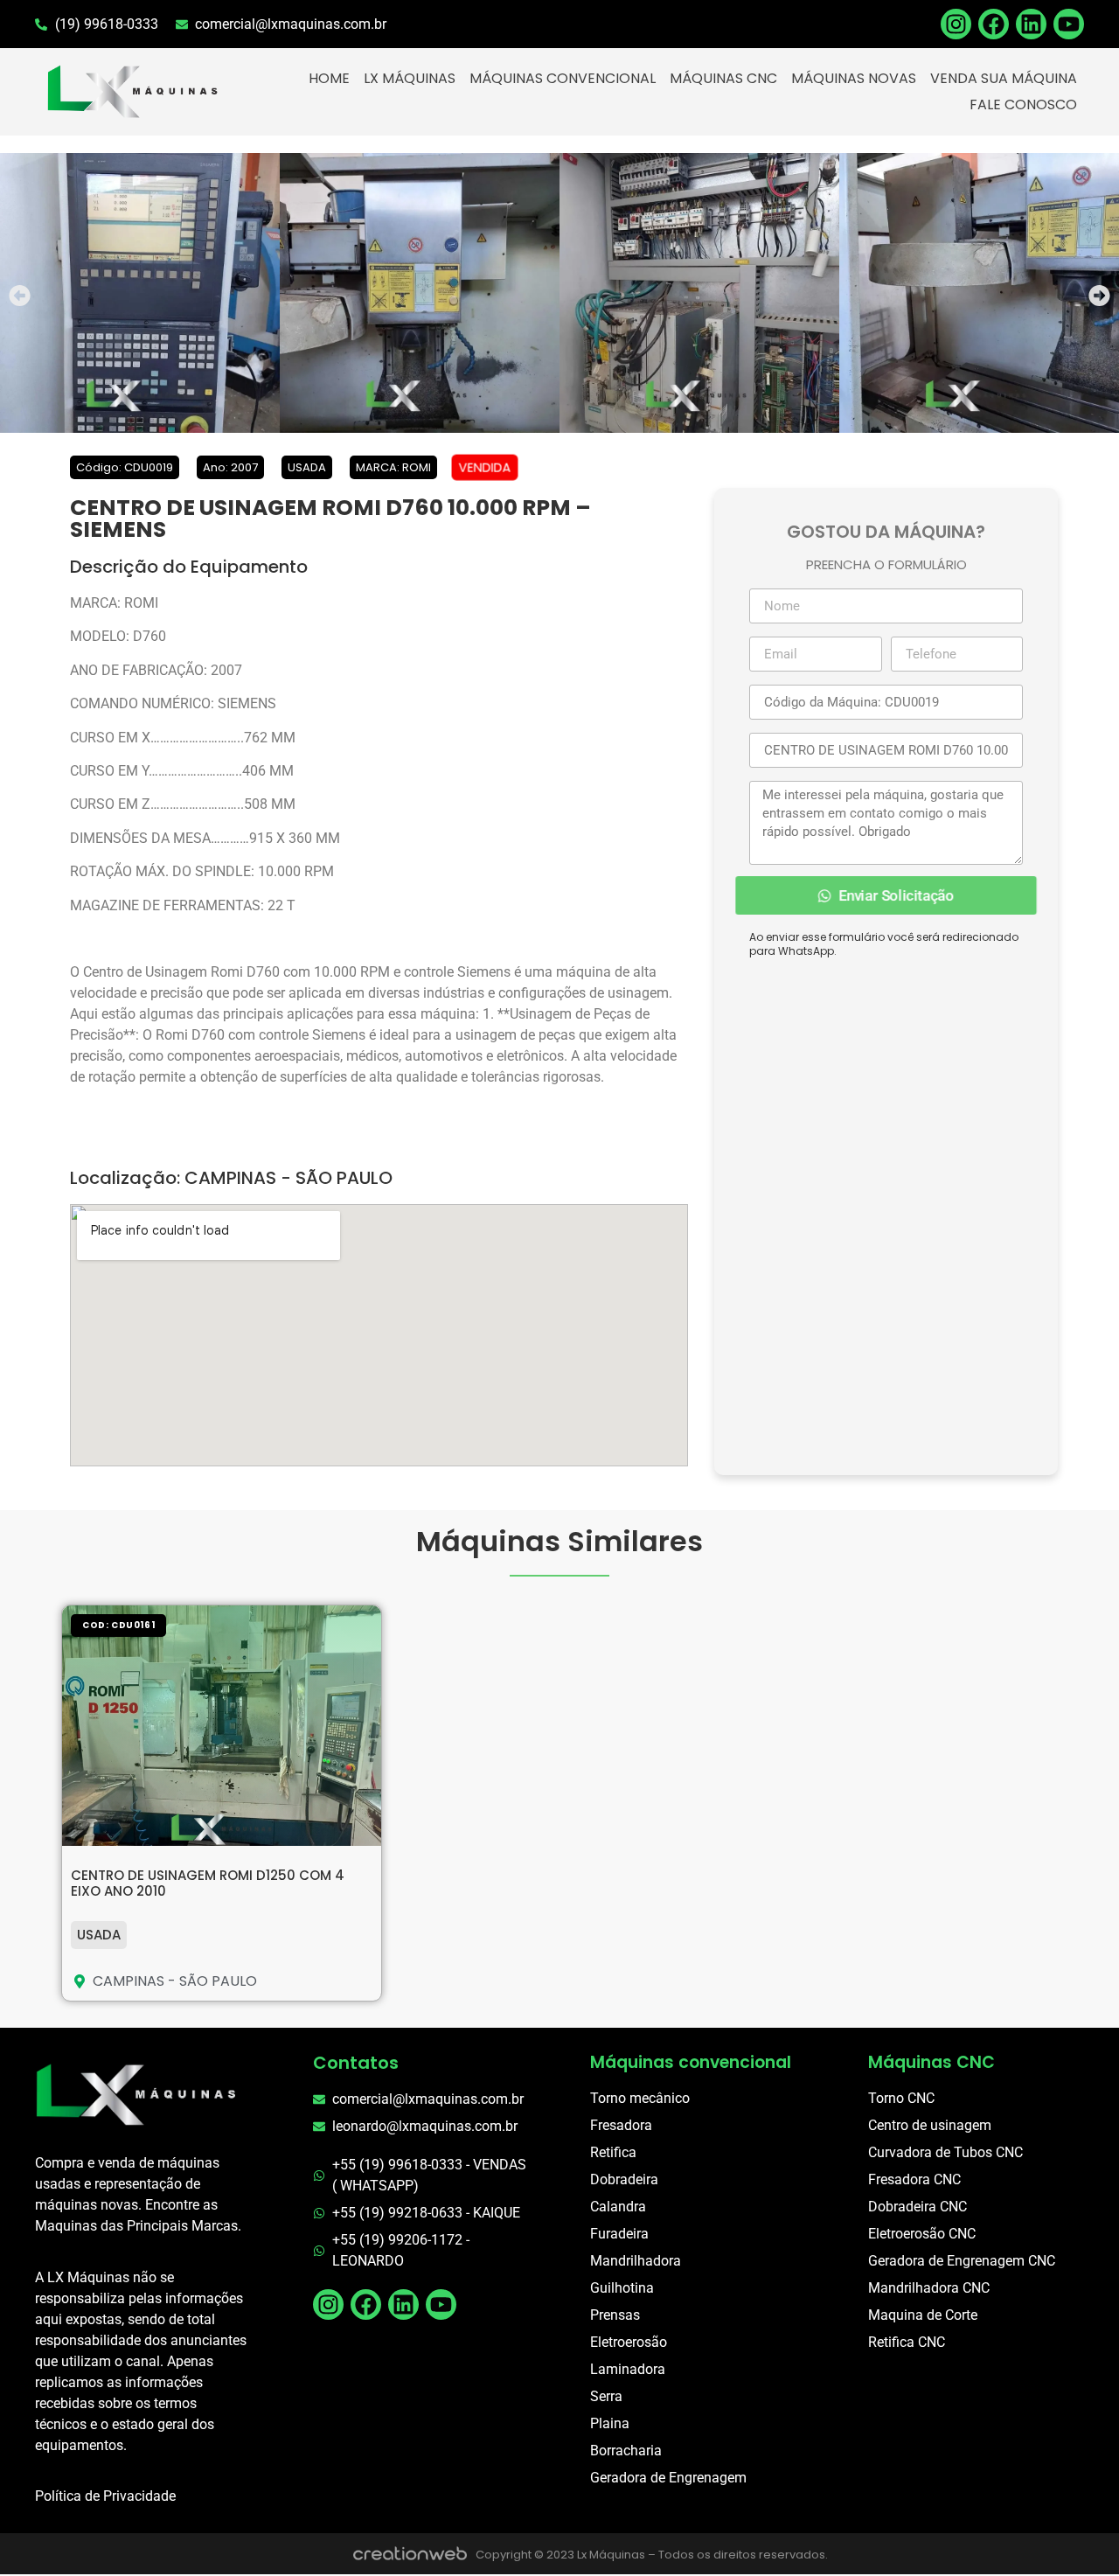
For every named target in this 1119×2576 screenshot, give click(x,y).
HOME (329, 78)
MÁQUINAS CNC (723, 78)
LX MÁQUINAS (410, 78)
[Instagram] (328, 2304)
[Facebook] (994, 24)
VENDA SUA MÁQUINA (1004, 78)
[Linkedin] (1031, 24)
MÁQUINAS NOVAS (854, 78)
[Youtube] (1069, 24)
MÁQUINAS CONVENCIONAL (563, 78)
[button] (20, 296)
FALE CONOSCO (1023, 104)
